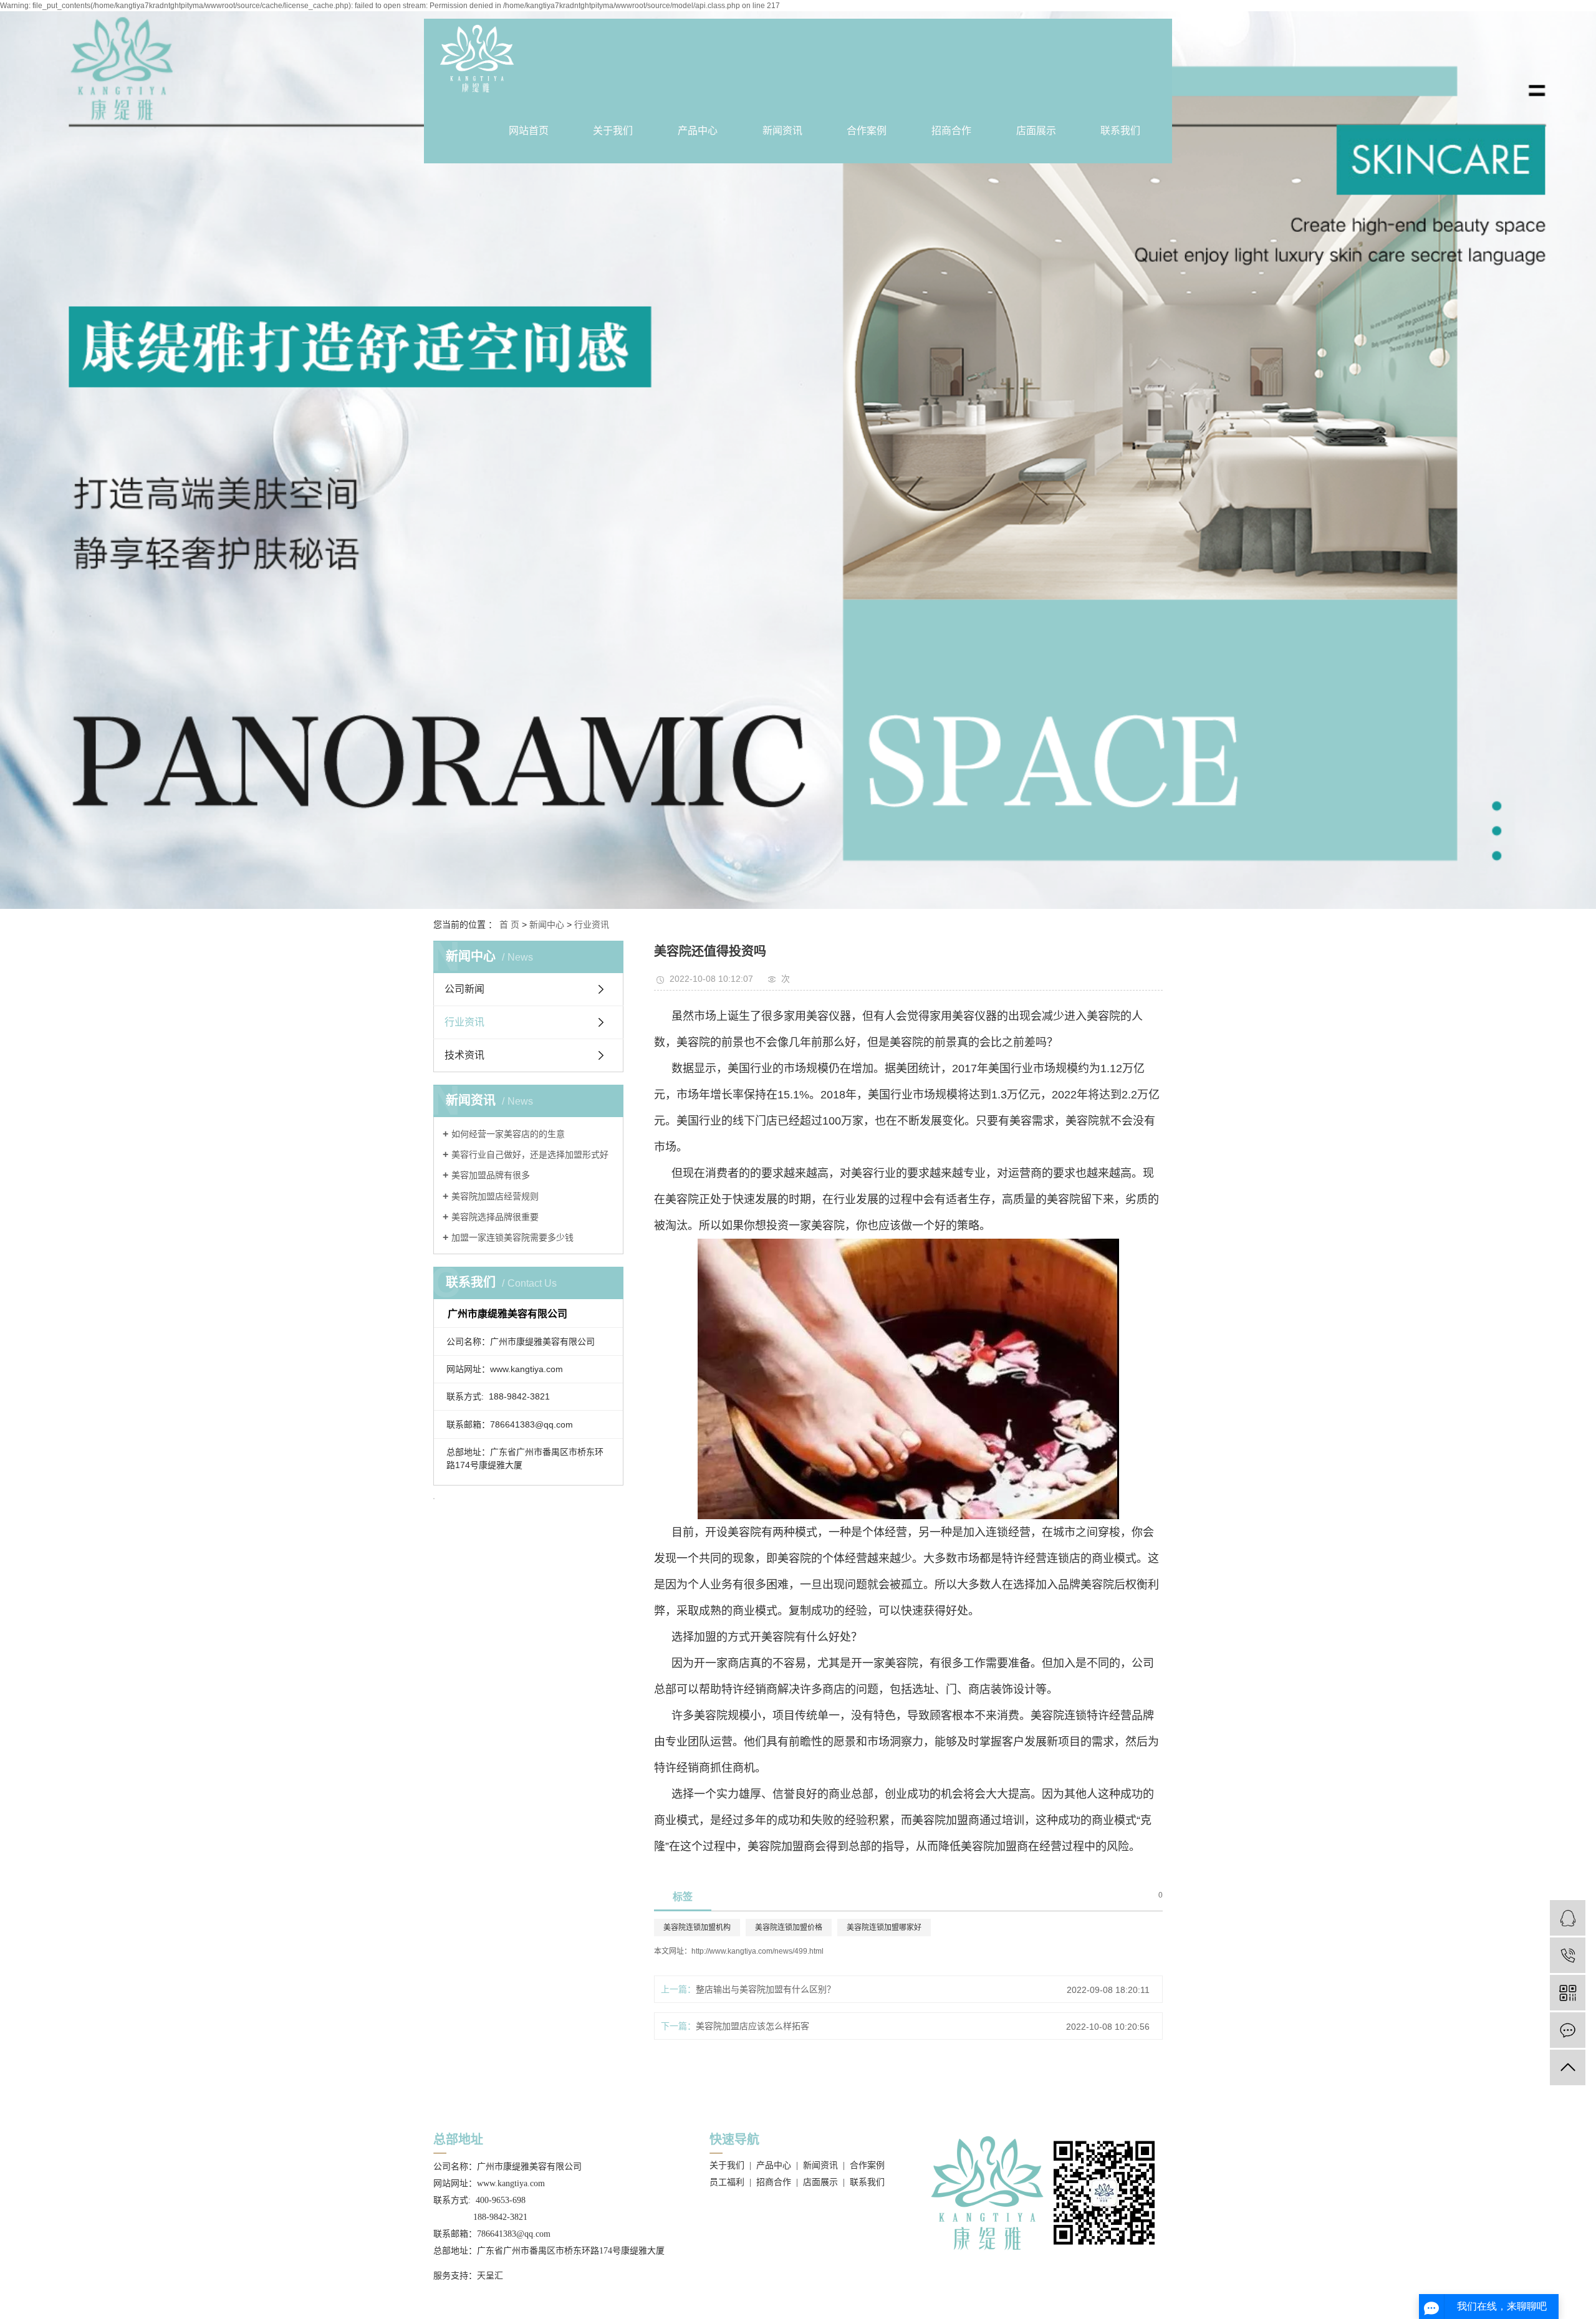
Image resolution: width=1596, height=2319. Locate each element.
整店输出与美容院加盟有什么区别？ (766, 1989)
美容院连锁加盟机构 (697, 1928)
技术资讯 (464, 1055)
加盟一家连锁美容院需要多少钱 (512, 1237)
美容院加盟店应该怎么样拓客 (752, 2026)
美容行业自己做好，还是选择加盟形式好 (530, 1155)
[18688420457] (1568, 1955)
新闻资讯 (782, 131)
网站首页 (529, 131)
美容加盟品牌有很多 (491, 1175)
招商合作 (951, 131)
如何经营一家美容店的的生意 (508, 1134)
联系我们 (1120, 131)
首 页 (509, 924)
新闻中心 (547, 924)
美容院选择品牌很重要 (495, 1217)
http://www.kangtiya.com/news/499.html (757, 1951)
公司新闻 (464, 989)
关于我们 (613, 131)
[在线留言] (1568, 2030)
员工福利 (727, 2182)
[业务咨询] (1568, 1918)
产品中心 (698, 131)
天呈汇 (490, 2276)
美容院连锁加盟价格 (789, 1928)
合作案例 (867, 131)
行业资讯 (592, 924)
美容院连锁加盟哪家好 (884, 1928)
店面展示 (1036, 131)
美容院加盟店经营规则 (495, 1196)
